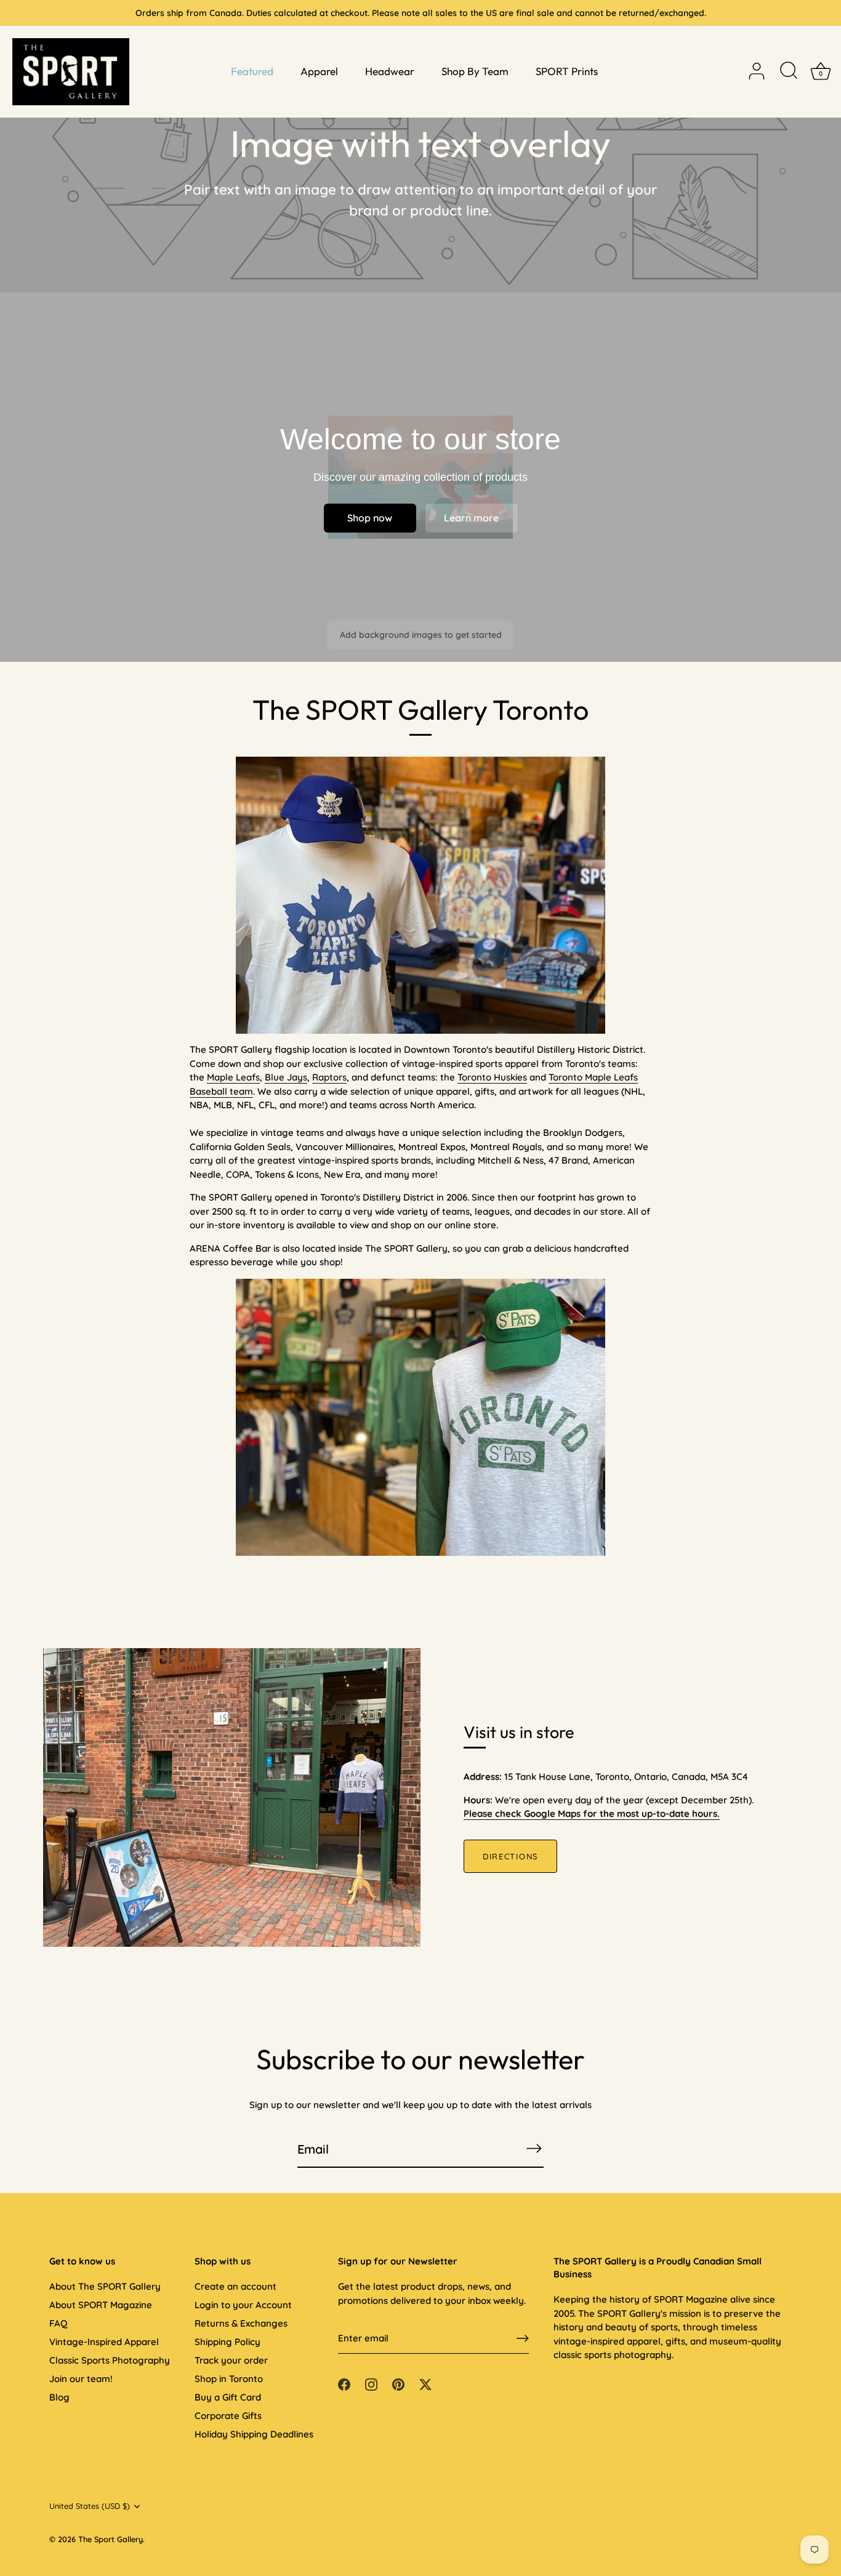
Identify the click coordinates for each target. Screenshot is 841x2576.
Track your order (231, 2360)
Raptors (329, 1077)
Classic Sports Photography (110, 2360)
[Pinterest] (398, 2384)
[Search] (789, 71)
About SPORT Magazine (101, 2305)
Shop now (370, 518)
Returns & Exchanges (241, 2323)
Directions (510, 1856)
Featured (252, 71)
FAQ (58, 2323)
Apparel (319, 71)
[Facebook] (344, 2384)
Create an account (235, 2286)
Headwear (390, 71)
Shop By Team (475, 71)
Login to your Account (243, 2305)
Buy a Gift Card (228, 2397)
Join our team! (81, 2379)
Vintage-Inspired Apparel (104, 2342)
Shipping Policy (227, 2342)
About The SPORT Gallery (105, 2286)
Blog (59, 2397)
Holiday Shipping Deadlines (254, 2434)
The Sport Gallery (111, 2539)
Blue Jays (286, 1077)
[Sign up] (523, 2338)
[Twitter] (425, 2384)
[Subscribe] (534, 2148)
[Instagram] (371, 2384)
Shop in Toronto (229, 2379)
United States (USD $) (90, 2506)
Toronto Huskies (492, 1077)
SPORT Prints (567, 71)
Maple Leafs (233, 1077)
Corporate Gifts (228, 2416)
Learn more (471, 518)
